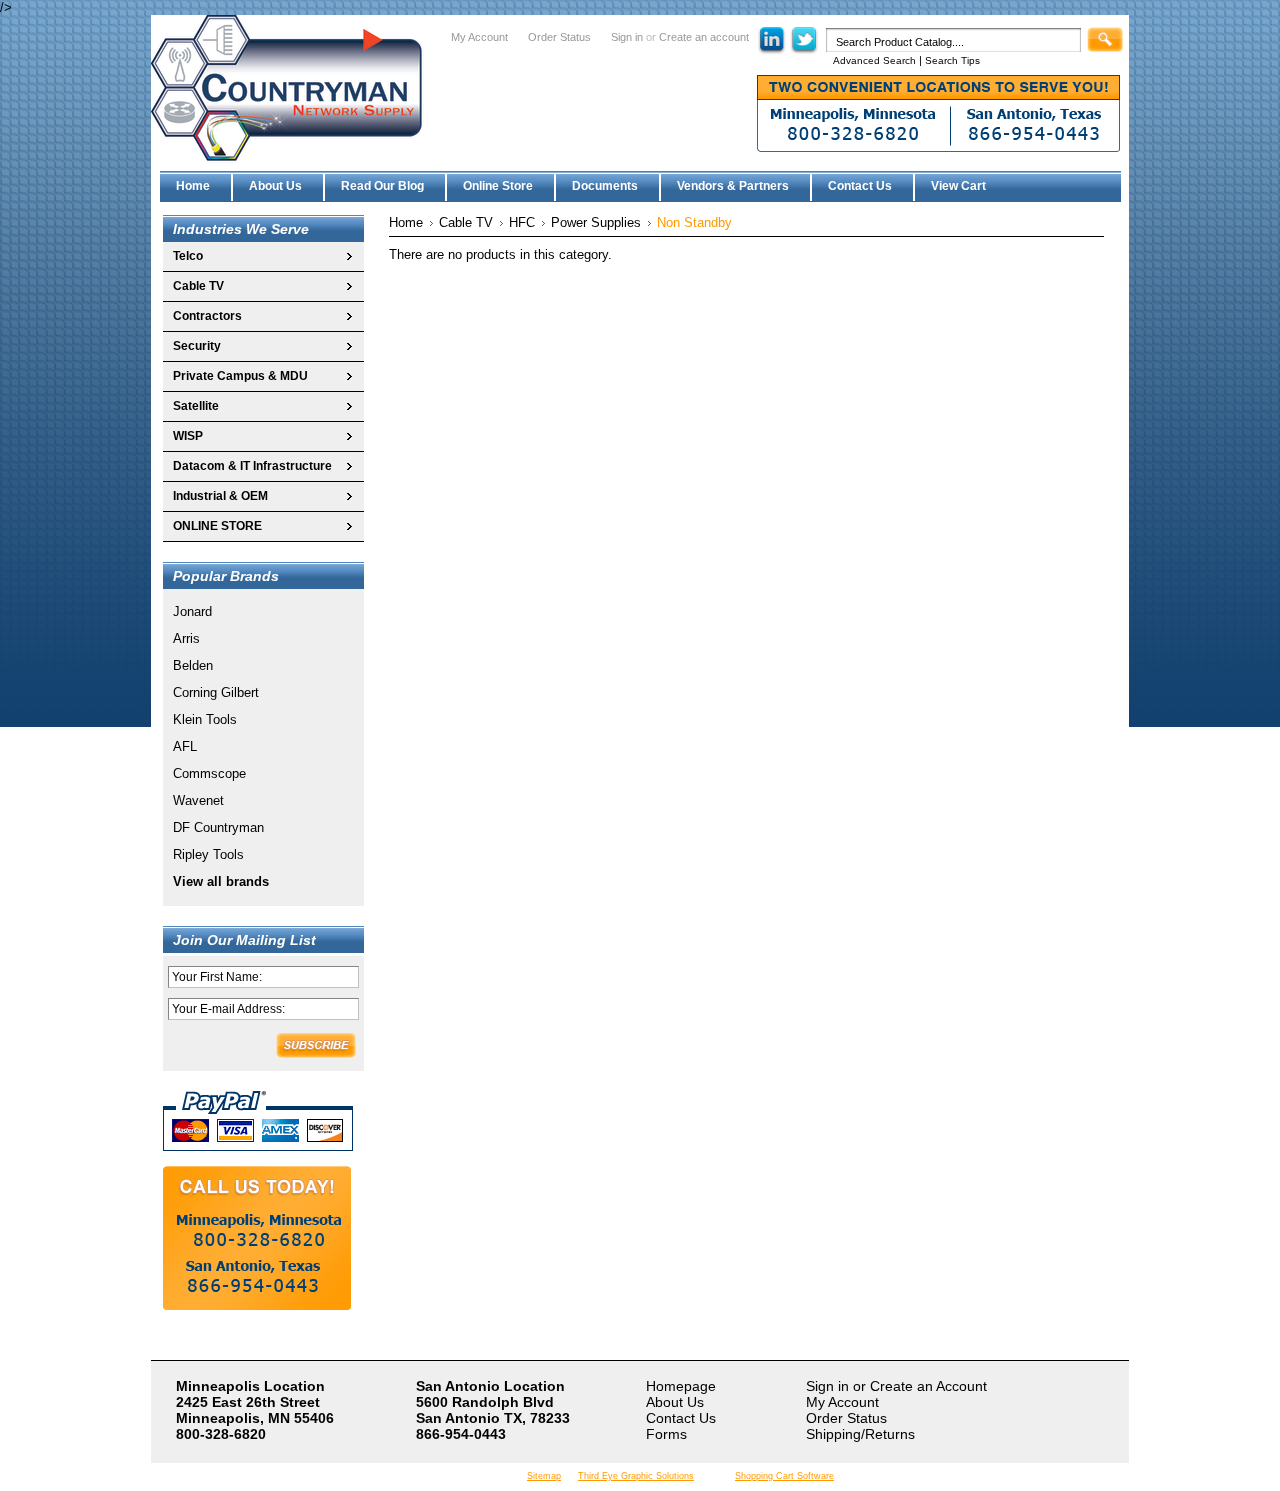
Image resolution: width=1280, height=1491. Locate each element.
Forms (666, 1434)
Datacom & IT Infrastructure (252, 466)
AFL (185, 746)
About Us (675, 1402)
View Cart (958, 186)
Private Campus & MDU (240, 376)
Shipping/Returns (860, 1434)
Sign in (627, 37)
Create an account (704, 37)
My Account (479, 37)
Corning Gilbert (216, 692)
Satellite (196, 406)
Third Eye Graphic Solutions (636, 1476)
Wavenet (198, 800)
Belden (193, 665)
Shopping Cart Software (784, 1476)
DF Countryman (218, 827)
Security (197, 346)
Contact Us (681, 1418)
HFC (522, 222)
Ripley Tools (208, 854)
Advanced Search (874, 60)
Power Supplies (596, 222)
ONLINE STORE (217, 526)
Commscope (209, 773)
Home (406, 222)
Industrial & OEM (220, 496)
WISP (188, 436)
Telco (188, 256)
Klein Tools (205, 719)
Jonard (192, 611)
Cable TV (198, 286)
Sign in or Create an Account (896, 1386)
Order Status (559, 37)
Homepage (681, 1386)
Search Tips (952, 60)
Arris (186, 638)
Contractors (207, 316)
